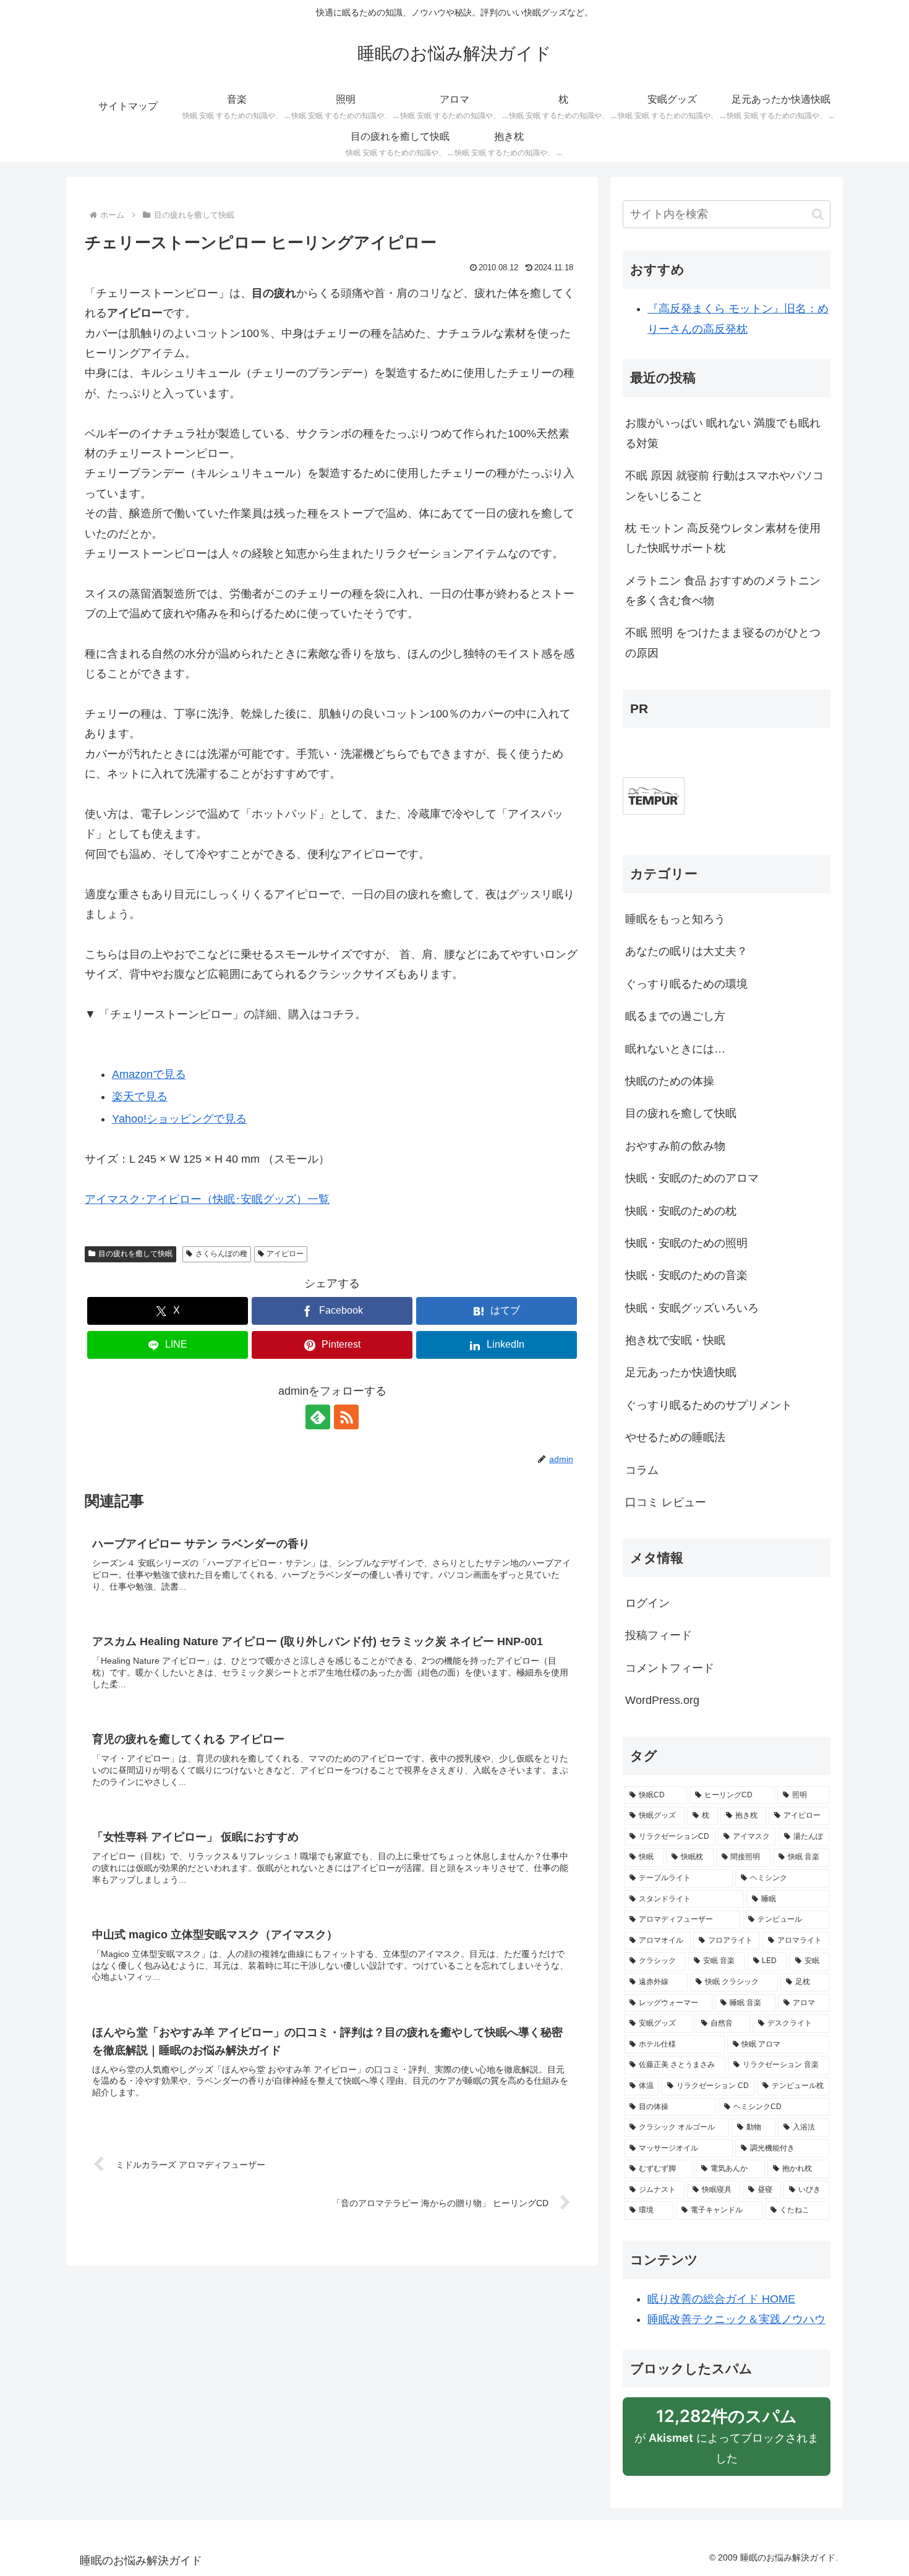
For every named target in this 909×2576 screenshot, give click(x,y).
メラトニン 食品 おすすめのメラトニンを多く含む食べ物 (723, 591)
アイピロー (285, 1254)
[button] (818, 214)
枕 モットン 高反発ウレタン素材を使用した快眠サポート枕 (723, 538)
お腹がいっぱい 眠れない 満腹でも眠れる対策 (723, 433)
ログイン (647, 1603)
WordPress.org (662, 1700)
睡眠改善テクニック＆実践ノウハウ (736, 2319)
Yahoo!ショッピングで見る (179, 1119)
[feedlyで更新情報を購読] (318, 1417)
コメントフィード (670, 1668)
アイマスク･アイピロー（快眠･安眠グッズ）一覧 (207, 1199)
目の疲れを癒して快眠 (135, 1254)
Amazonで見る (149, 1074)
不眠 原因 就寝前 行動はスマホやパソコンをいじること (724, 486)
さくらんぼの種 (221, 1254)
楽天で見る (140, 1097)
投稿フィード (659, 1635)
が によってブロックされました (727, 2441)
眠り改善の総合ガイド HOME (721, 2299)
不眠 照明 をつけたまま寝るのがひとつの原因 (723, 643)
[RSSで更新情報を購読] (346, 1417)
